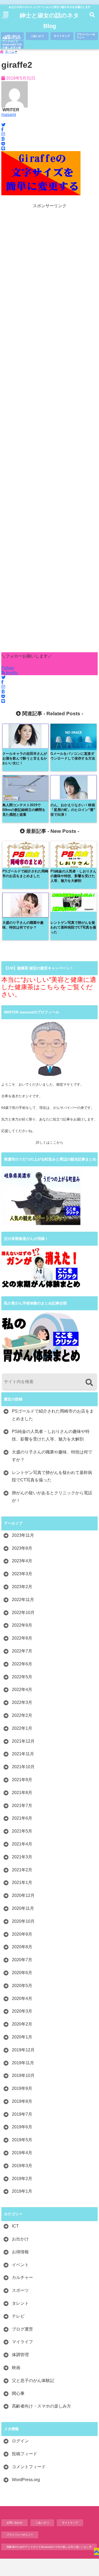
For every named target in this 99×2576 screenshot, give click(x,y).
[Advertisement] (49, 431)
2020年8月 (22, 1947)
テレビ (18, 2316)
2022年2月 (22, 1715)
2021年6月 (22, 1818)
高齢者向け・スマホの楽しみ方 (41, 2406)
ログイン (20, 2441)
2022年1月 (22, 1728)
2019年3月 (22, 2166)
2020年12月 (23, 1895)
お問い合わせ (12, 36)
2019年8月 (22, 2101)
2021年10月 (23, 1767)
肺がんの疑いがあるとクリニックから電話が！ (52, 1497)
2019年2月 (22, 2179)
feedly (12, 673)
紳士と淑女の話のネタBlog (49, 21)
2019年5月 (22, 2140)
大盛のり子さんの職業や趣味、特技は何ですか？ (52, 1456)
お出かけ (20, 2239)
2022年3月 (22, 1702)
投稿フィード (25, 2454)
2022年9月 (22, 1625)
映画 (16, 2368)
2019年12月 (23, 2050)
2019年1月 (22, 2191)
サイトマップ (62, 36)
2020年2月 (22, 2024)
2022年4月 (22, 1690)
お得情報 (20, 2252)
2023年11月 (23, 1535)
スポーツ (20, 2290)
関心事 (18, 2393)
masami (9, 115)
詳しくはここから (50, 1142)
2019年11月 (23, 2063)
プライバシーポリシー (86, 36)
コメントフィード (29, 2467)
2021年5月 (22, 1831)
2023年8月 (22, 1548)
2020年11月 (23, 1908)
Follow (8, 668)
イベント (20, 2265)
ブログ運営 (22, 2329)
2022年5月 (22, 1677)
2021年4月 (22, 1844)
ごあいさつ (37, 36)
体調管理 (20, 2355)
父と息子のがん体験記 (33, 2381)
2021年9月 (22, 1780)
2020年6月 (22, 1973)
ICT (15, 2226)
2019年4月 (22, 2153)
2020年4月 (22, 1999)
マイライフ (22, 2342)
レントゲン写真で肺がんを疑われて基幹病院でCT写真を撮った (52, 1476)
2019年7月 (22, 2114)
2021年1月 (22, 1883)
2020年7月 (22, 1960)
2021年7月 (22, 1806)
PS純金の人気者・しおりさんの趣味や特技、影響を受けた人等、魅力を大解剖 (51, 1435)
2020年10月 (23, 1921)
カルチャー (22, 2277)
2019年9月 (22, 2088)
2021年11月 (23, 1754)
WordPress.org (26, 2480)
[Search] (89, 1382)
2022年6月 (22, 1664)
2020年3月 (22, 2011)
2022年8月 (22, 1638)
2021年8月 (22, 1793)
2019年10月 (23, 2075)
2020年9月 (22, 1934)
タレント (20, 2303)
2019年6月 (22, 2127)
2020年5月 (22, 1986)
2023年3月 (22, 1574)
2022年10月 (23, 1613)
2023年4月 (22, 1561)
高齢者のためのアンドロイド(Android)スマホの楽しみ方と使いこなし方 (12, 45)
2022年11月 (23, 1600)
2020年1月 (22, 2037)
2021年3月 (22, 1857)
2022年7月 (22, 1651)
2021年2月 (22, 1870)
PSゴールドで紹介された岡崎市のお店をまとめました (53, 1415)
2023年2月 (22, 1587)
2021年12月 (23, 1741)
